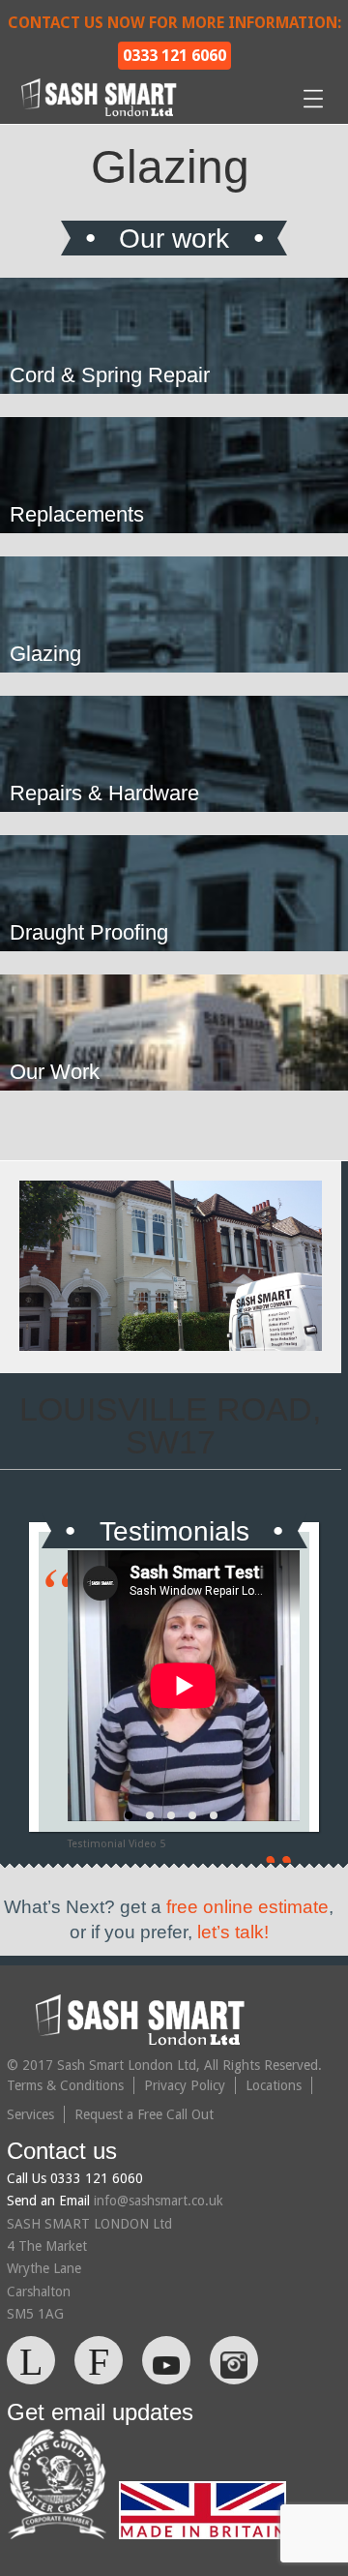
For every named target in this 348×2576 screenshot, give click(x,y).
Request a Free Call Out (144, 2114)
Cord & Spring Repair (110, 375)
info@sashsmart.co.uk (159, 2201)
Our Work (55, 1072)
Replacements (77, 514)
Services (30, 2114)
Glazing (45, 654)
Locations (274, 2085)
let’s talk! (233, 1932)
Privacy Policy (185, 2085)
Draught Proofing (89, 932)
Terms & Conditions (65, 2085)
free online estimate (247, 1907)
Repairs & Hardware (104, 793)
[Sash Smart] (101, 113)
